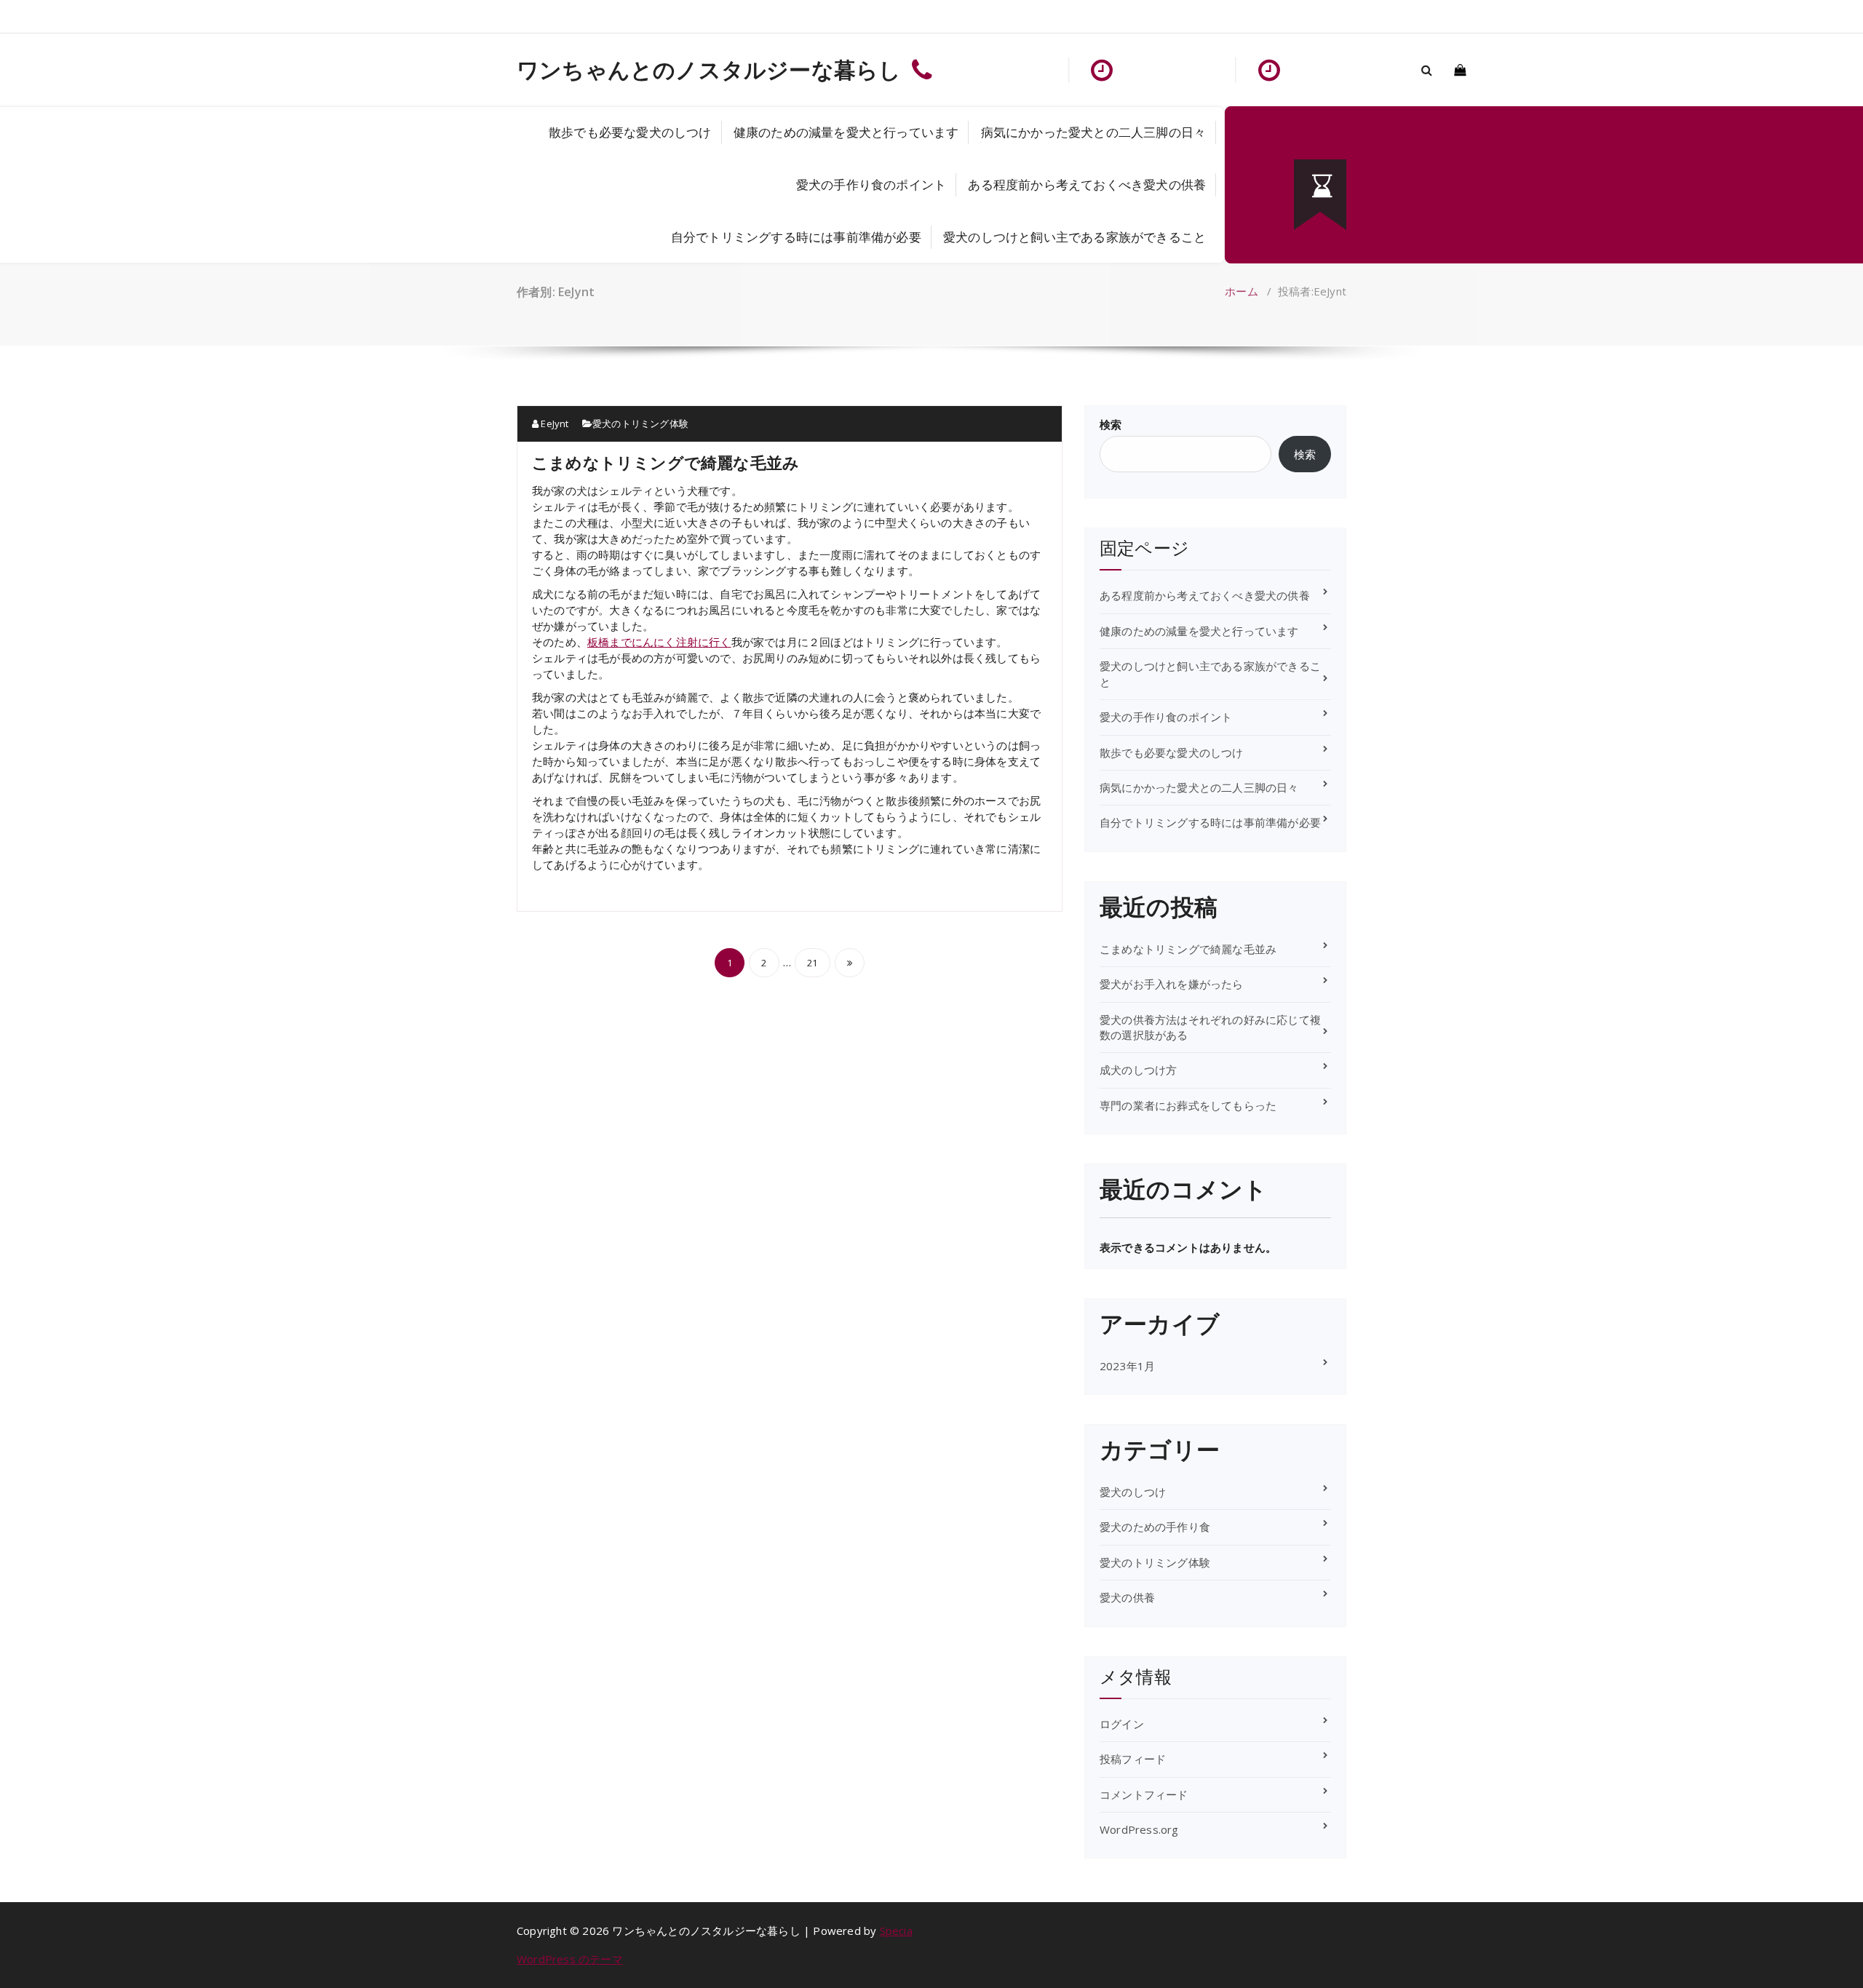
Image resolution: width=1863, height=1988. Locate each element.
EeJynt (553, 424)
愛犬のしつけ (1133, 1492)
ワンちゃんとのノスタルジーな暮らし (709, 70)
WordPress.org (1139, 1829)
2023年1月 (1127, 1366)
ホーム (1242, 291)
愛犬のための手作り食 (1155, 1527)
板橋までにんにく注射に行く (659, 642)
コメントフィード (1144, 1794)
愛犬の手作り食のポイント (871, 184)
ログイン (1122, 1724)
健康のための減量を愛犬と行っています (846, 132)
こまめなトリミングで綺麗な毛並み (666, 462)
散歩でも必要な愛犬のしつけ (630, 132)
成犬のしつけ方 (1138, 1070)
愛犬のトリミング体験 (640, 424)
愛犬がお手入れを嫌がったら (1172, 984)
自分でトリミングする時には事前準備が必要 (796, 237)
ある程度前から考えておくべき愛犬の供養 (1087, 184)
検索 (1111, 424)
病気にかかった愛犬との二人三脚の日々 (1094, 132)
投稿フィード (1133, 1759)
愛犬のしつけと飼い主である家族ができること (1074, 237)
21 (812, 963)
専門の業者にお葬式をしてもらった (1188, 1105)
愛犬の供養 (1127, 1597)
